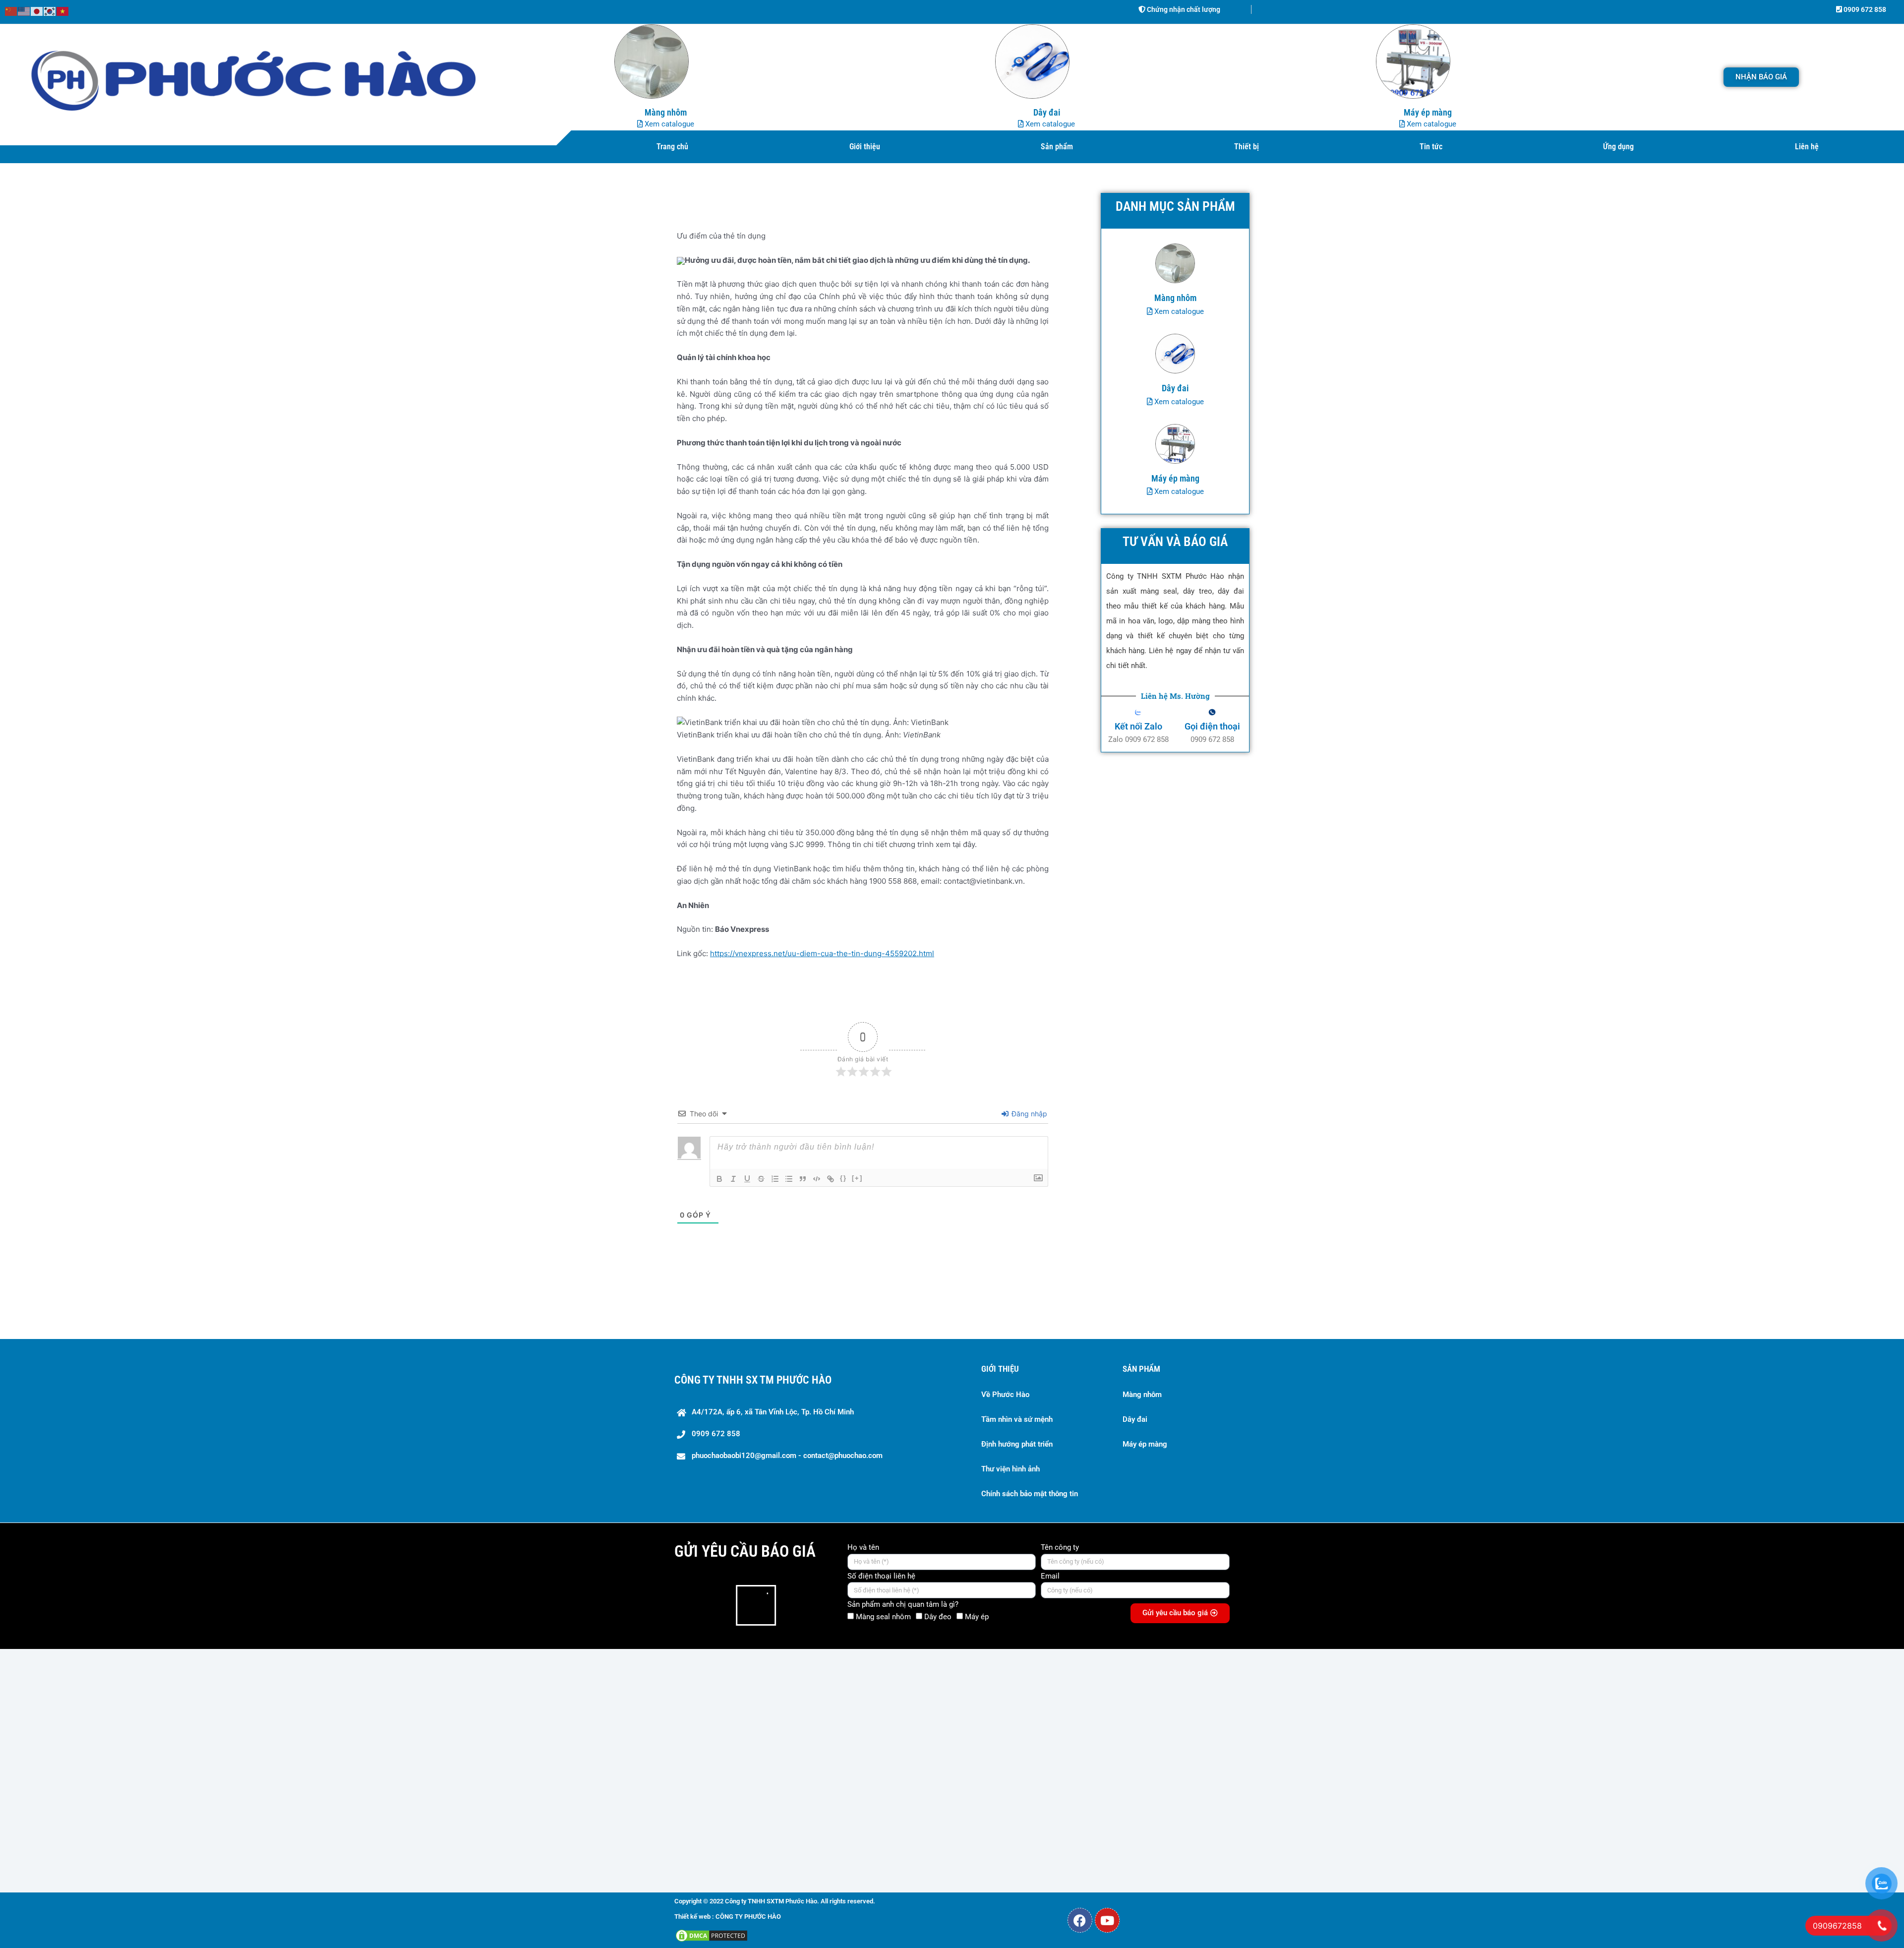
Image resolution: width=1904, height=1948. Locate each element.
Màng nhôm (1142, 1395)
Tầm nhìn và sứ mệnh (1017, 1419)
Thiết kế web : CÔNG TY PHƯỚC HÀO (728, 1917)
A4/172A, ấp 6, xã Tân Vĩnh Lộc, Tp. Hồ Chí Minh (773, 1412)
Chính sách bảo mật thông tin (1030, 1494)
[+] (857, 1178)
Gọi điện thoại (1212, 726)
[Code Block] (817, 1179)
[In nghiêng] (733, 1179)
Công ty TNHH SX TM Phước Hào (753, 1380)
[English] (24, 11)
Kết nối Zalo (1138, 726)
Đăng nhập (1028, 1114)
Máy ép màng (1145, 1444)
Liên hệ (1807, 147)
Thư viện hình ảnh (1011, 1469)
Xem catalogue (668, 124)
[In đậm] (719, 1179)
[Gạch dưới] (747, 1179)
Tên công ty (1060, 1547)
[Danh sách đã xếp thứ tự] (775, 1179)
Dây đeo (938, 1617)
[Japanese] (37, 11)
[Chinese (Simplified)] (11, 11)
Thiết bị (1247, 147)
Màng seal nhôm (883, 1617)
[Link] (831, 1179)
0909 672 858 (1864, 9)
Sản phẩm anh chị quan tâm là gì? (903, 1604)
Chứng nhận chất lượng (1183, 9)
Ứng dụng (1618, 147)
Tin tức (1431, 147)
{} (843, 1178)
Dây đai (1135, 1419)
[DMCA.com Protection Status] (712, 1935)
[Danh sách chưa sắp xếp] (789, 1179)
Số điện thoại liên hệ (881, 1576)
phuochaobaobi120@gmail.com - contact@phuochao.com (787, 1456)
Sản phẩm (1057, 147)
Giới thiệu (865, 147)
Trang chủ (672, 147)
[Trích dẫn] (803, 1179)
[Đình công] (761, 1179)
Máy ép (977, 1617)
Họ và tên (863, 1547)
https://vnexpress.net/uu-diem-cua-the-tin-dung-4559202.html (822, 953)
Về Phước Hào (1005, 1395)
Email (1050, 1576)
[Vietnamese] (63, 11)
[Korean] (50, 11)
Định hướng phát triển (1017, 1444)
